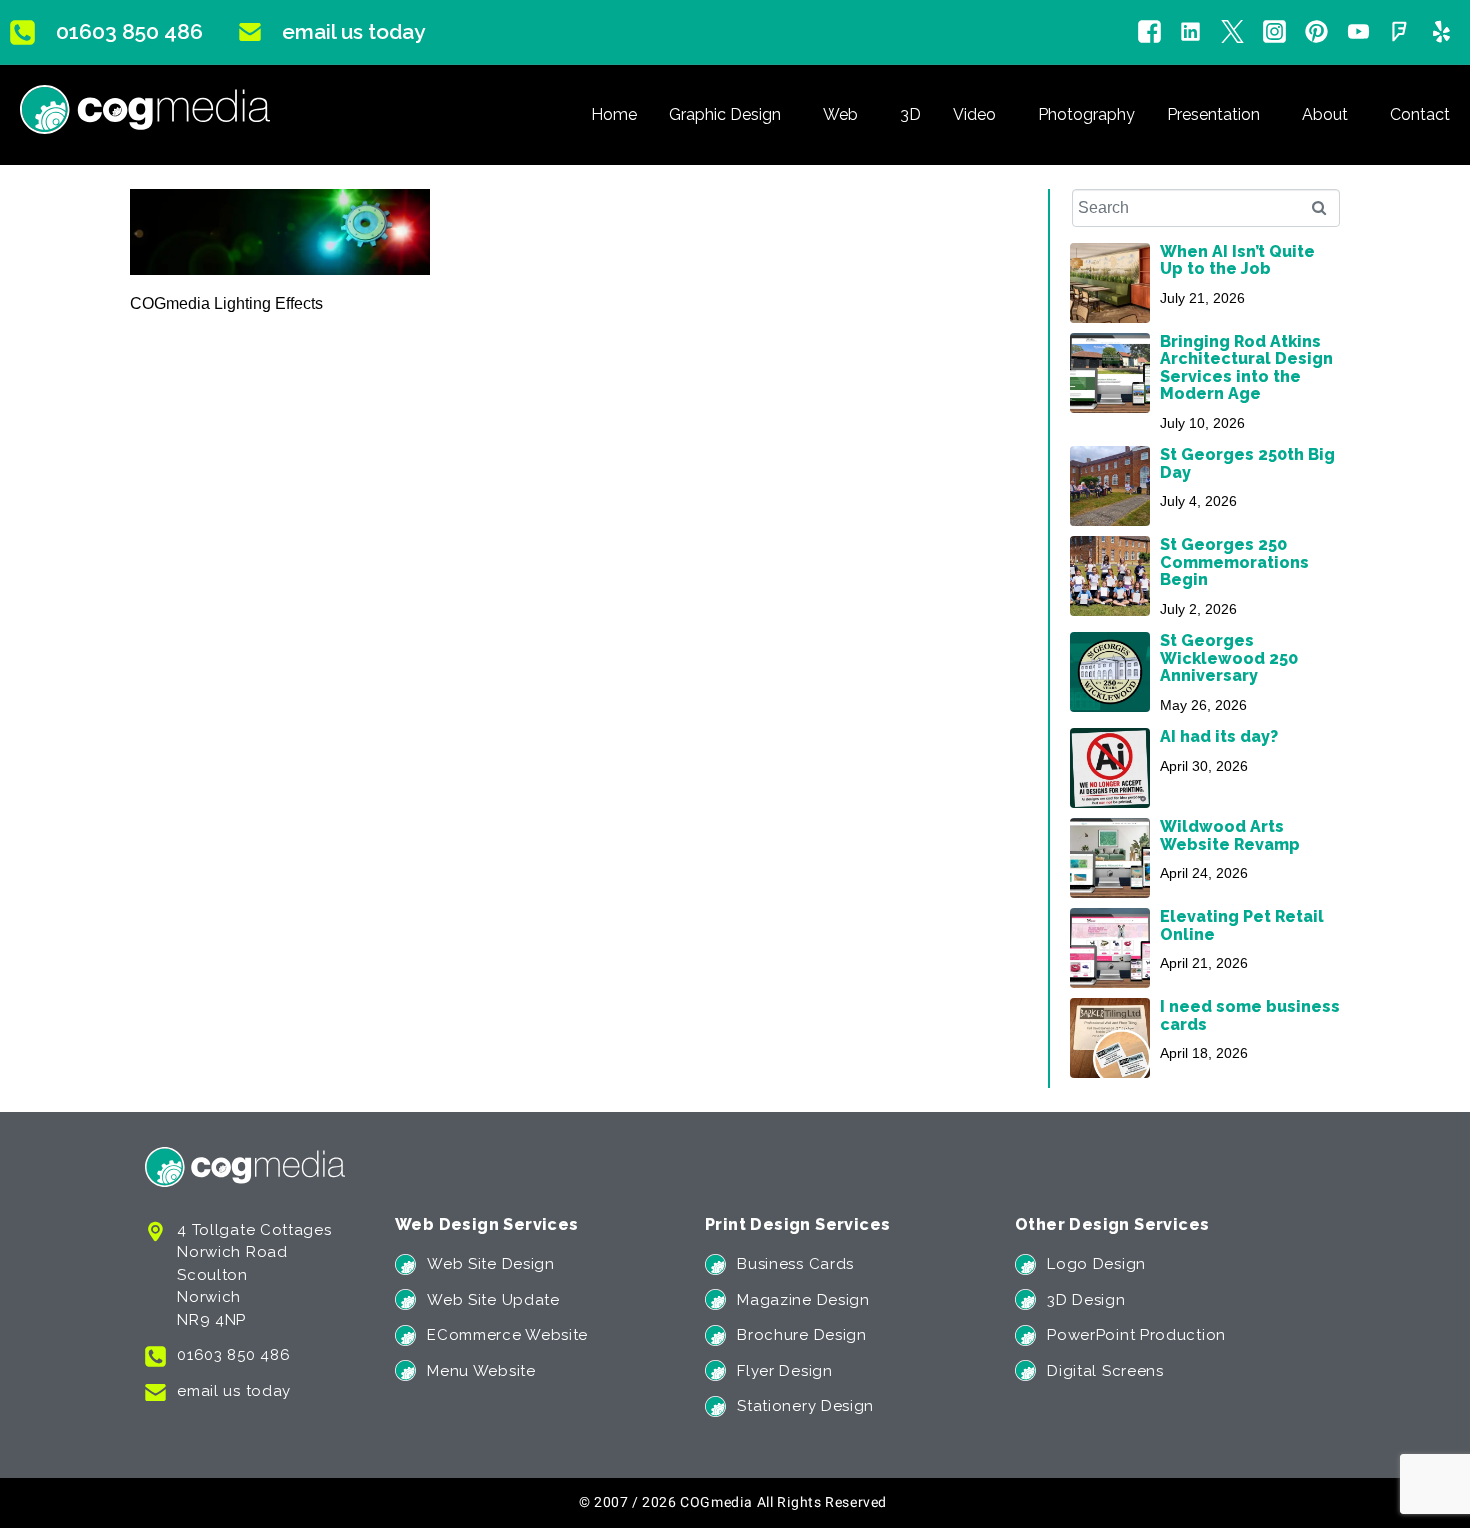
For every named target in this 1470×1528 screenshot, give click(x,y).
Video (974, 114)
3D (910, 114)
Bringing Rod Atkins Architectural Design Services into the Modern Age (1246, 367)
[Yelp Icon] (1441, 32)
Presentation (1213, 114)
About (1325, 114)
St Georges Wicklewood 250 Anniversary (1229, 658)
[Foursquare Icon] (1399, 32)
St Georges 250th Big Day (1247, 463)
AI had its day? (1219, 736)
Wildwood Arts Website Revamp (1230, 835)
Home (614, 114)
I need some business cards (1250, 1015)
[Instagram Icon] (1274, 32)
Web (840, 114)
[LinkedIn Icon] (1190, 32)
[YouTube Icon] (1358, 32)
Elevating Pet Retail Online (1242, 925)
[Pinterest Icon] (1316, 32)
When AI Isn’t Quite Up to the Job (1237, 260)
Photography (1086, 114)
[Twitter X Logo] (1232, 32)
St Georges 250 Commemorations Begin (1234, 562)
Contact (1420, 114)
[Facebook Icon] (1149, 32)
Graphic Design (725, 114)
